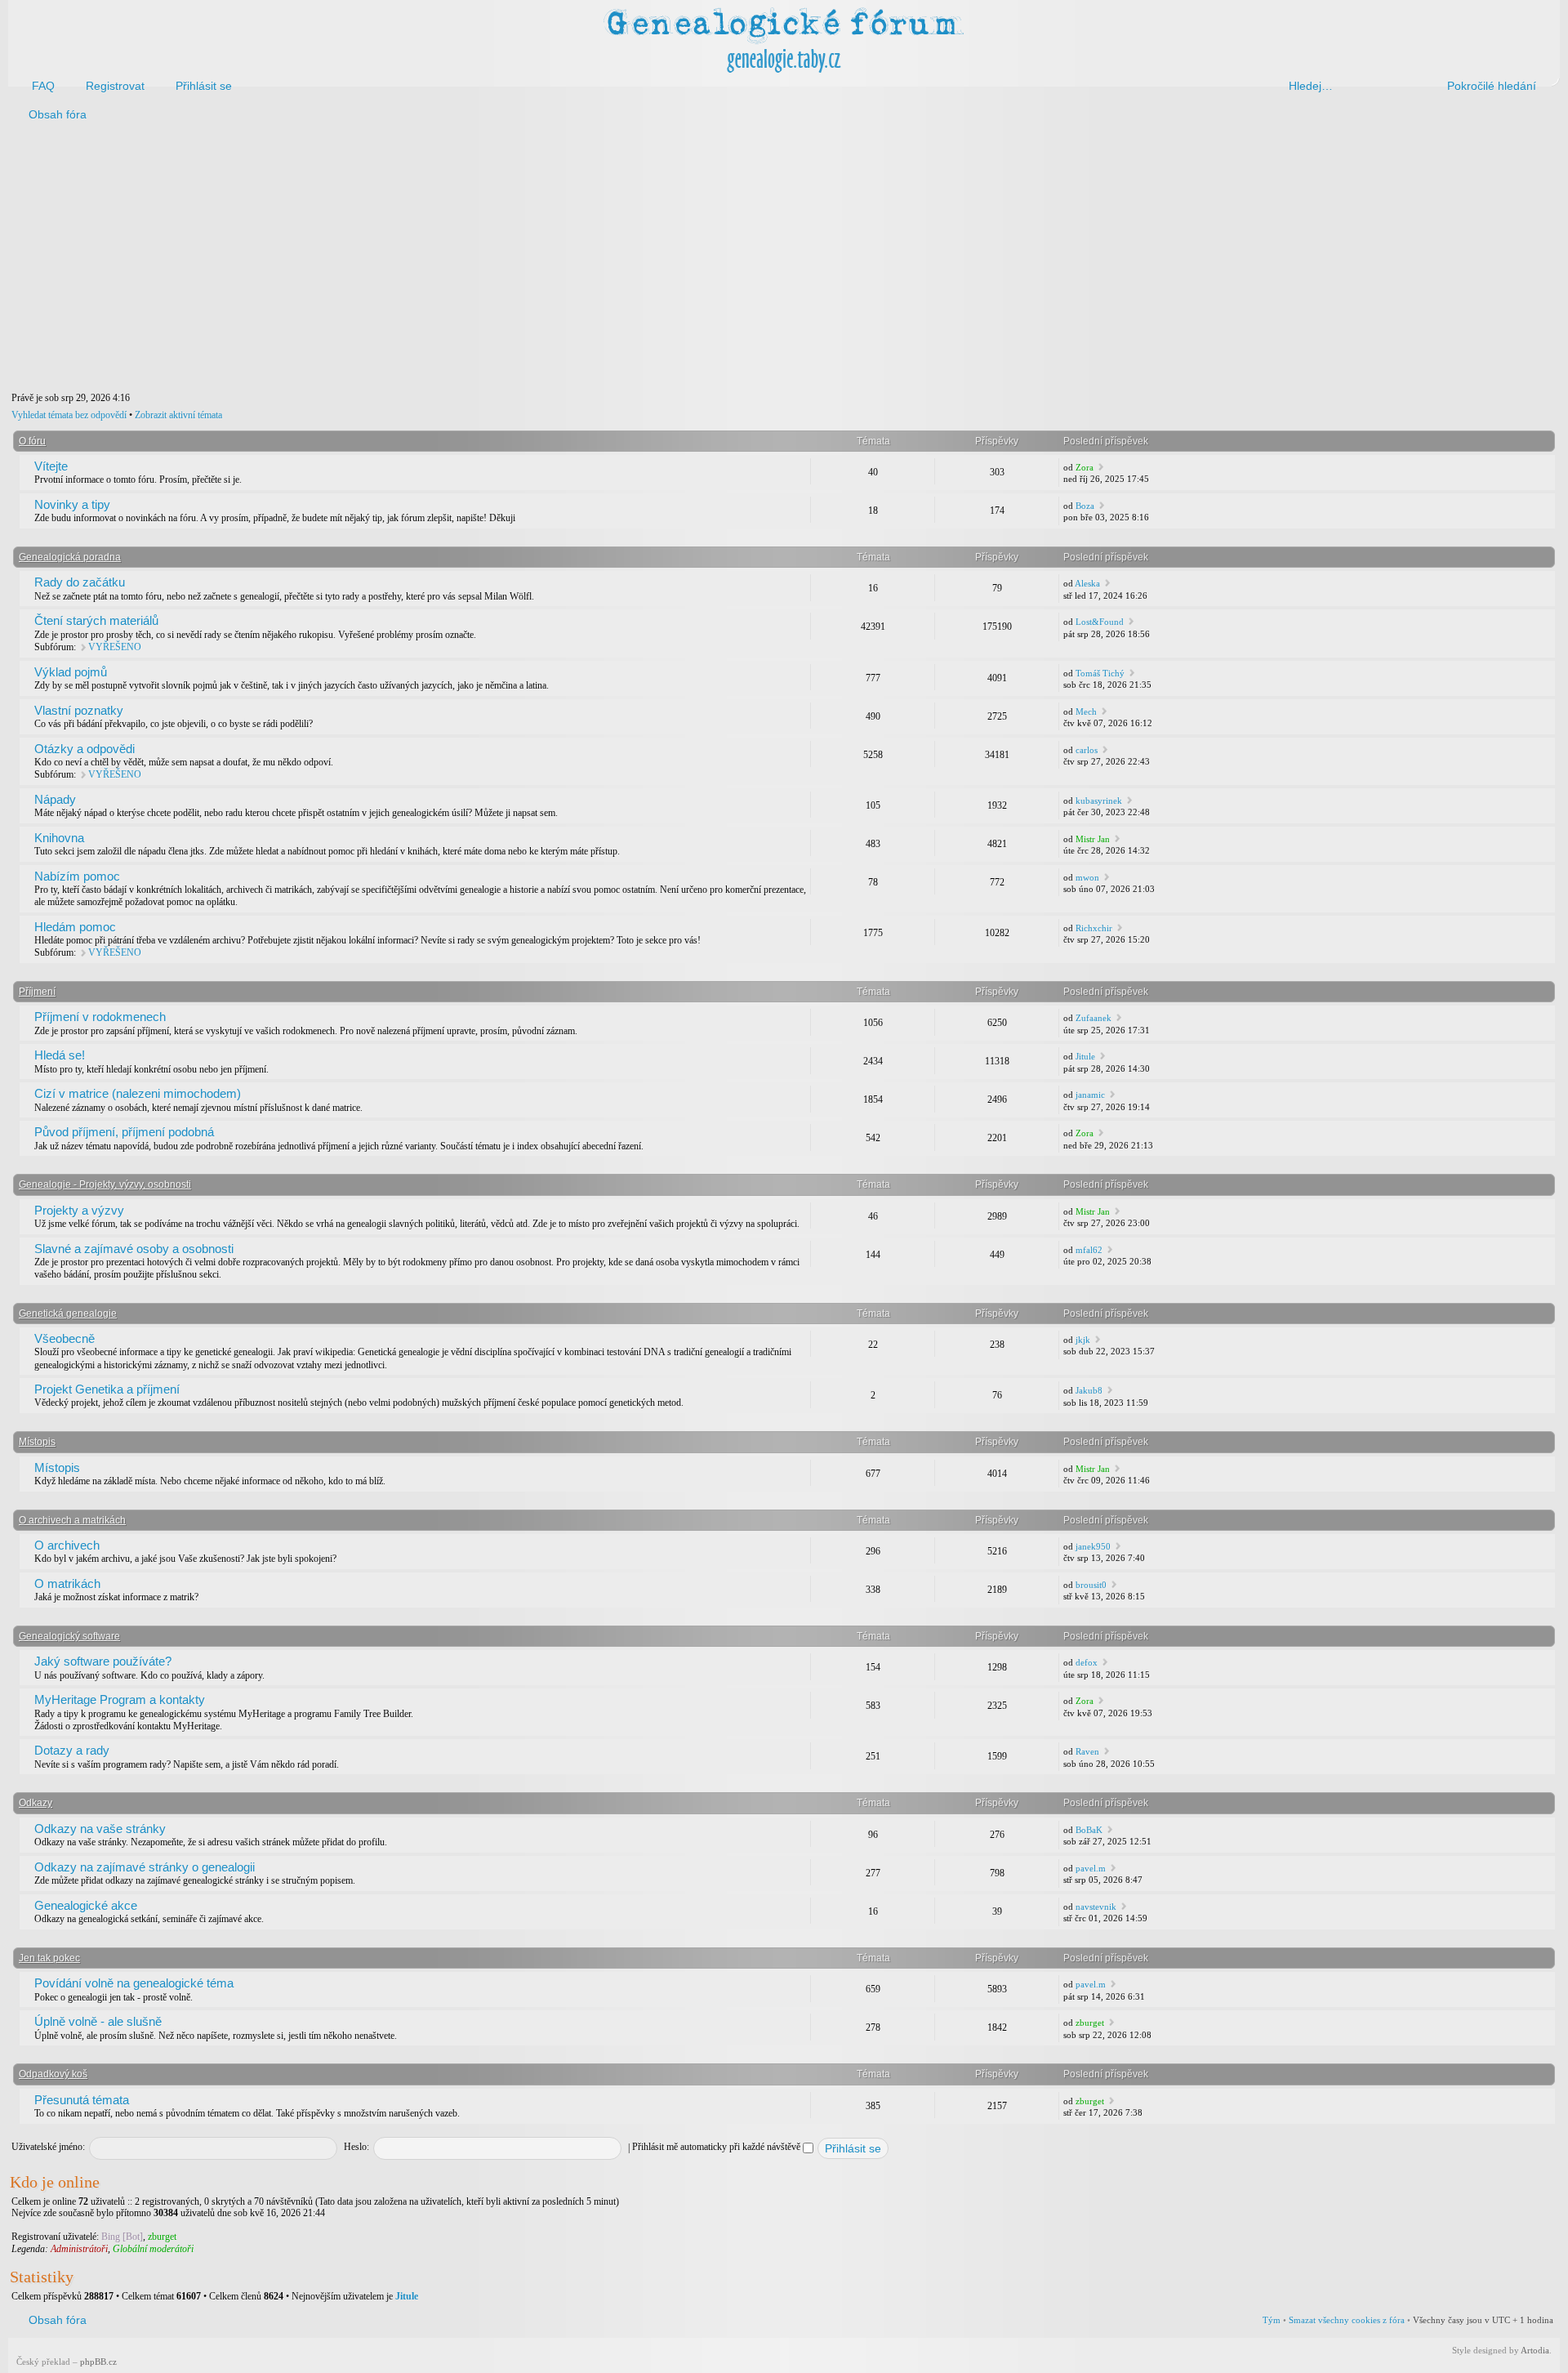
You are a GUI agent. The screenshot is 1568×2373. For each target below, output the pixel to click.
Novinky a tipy (72, 504)
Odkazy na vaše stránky (100, 1829)
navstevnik (1096, 1907)
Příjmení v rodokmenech (100, 1017)
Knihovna (59, 838)
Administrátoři (79, 2249)
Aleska (1087, 583)
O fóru (32, 441)
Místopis (37, 1442)
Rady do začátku (80, 582)
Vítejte (51, 466)
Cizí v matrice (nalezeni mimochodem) (138, 1093)
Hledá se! (60, 1055)
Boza (1085, 506)
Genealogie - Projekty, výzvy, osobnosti (105, 1184)
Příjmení (37, 992)
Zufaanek (1094, 1018)
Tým (1272, 2320)
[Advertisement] (500, 260)
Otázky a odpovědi (85, 749)
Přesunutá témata (82, 2100)
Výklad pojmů (71, 672)
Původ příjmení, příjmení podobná (124, 1132)
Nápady (55, 799)
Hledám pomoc (75, 927)
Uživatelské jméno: (48, 2147)
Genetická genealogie (68, 1314)
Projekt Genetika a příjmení (107, 1389)
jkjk (1083, 1340)
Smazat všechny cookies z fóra (1347, 2320)
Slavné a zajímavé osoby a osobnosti (134, 1249)
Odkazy (36, 1803)
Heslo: (356, 2147)
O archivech (67, 1545)
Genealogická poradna (70, 557)
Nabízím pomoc (77, 876)
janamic (1090, 1095)
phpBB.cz (98, 2362)
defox (1087, 1662)
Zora (1085, 467)
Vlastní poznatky (79, 710)
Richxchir (1094, 928)
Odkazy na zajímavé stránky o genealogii (145, 1867)
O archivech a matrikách (72, 1520)
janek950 (1093, 1546)
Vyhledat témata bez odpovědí (69, 415)
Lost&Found (1100, 622)
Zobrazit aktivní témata (178, 415)
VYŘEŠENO (115, 647)
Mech (1086, 711)
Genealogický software (69, 1636)
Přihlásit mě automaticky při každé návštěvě (717, 2147)
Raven (1087, 1751)
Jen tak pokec (49, 1958)
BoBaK (1089, 1830)
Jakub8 (1089, 1390)
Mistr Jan (1093, 839)
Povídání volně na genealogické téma (134, 1983)
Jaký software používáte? (103, 1661)
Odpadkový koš (53, 2074)
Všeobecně (65, 1338)
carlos (1087, 750)
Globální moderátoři (153, 2249)
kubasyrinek (1099, 801)
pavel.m (1091, 1868)
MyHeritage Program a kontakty (120, 1699)
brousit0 (1091, 1585)
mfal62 (1089, 1250)
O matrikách (67, 1583)
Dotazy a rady (72, 1750)
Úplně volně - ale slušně (98, 2021)
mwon (1087, 877)
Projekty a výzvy (79, 1210)
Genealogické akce (86, 1905)
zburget (1090, 2023)
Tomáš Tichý (1100, 673)
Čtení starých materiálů (96, 620)
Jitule (1085, 1056)
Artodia (1535, 2350)
